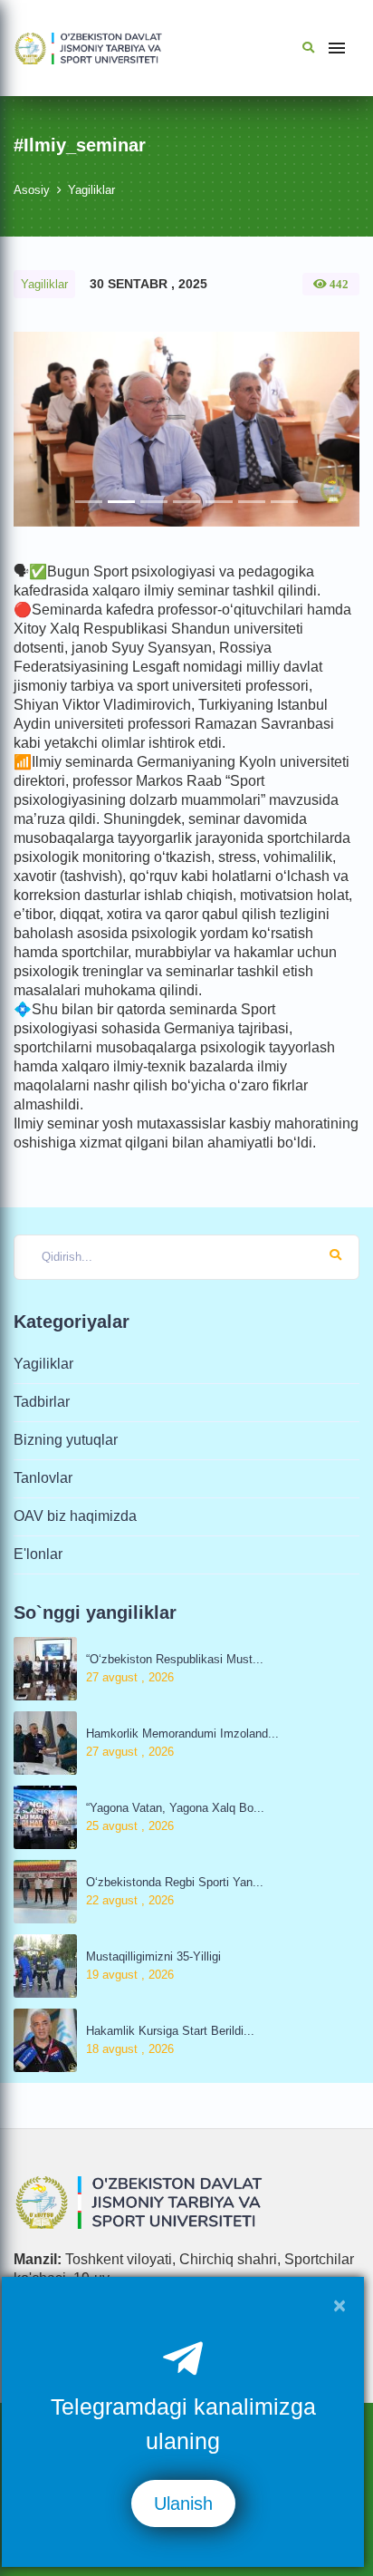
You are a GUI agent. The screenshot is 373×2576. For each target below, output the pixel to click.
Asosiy (32, 190)
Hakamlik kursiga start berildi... (170, 2031)
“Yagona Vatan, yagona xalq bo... (175, 1808)
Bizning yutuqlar (66, 1440)
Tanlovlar (43, 1478)
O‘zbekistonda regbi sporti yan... (175, 1882)
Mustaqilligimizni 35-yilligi (153, 1956)
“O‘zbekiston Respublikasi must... (175, 1659)
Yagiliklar (91, 190)
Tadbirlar (42, 1402)
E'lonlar (38, 1554)
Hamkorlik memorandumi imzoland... (182, 1733)
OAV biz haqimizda (75, 1516)
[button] (39, 429)
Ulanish (183, 2503)
